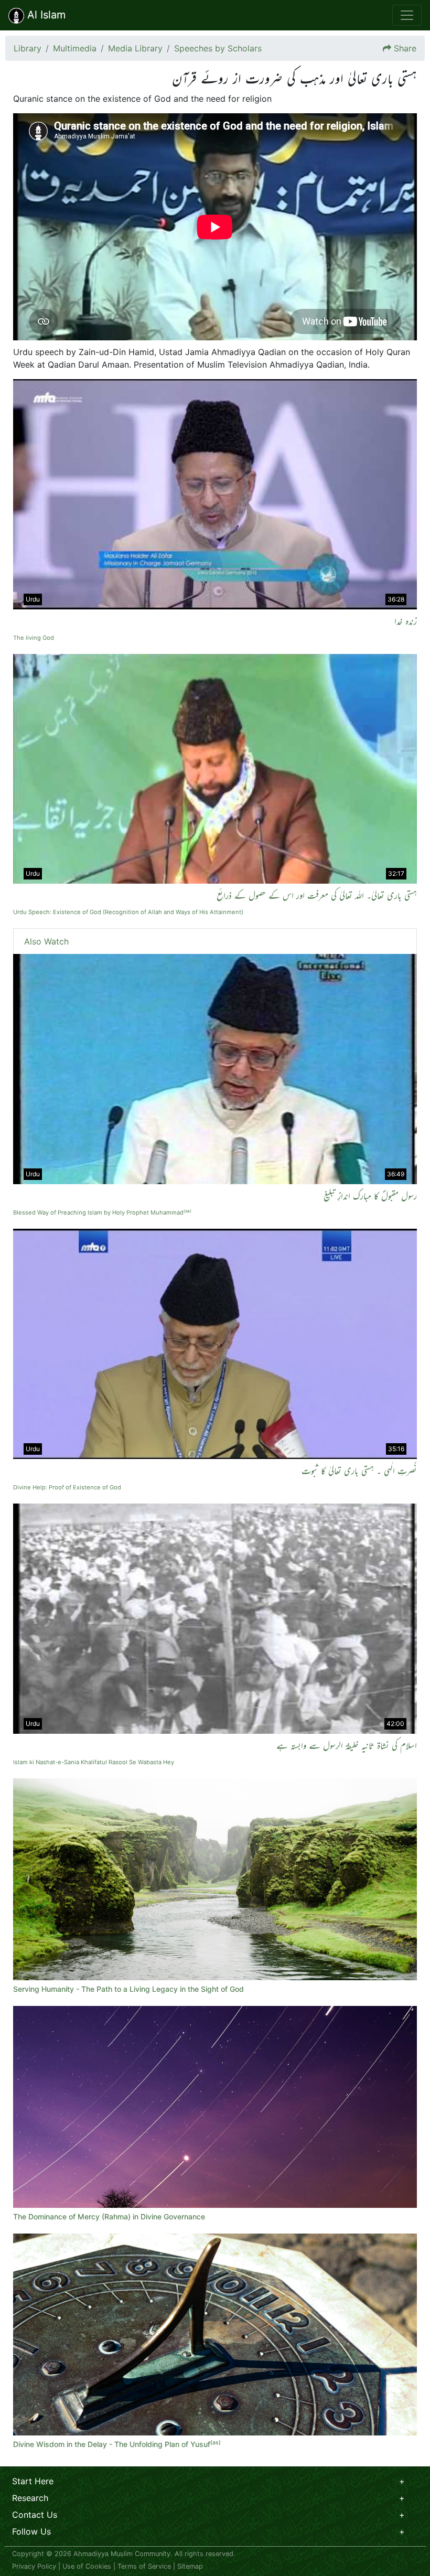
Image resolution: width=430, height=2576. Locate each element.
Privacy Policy (34, 2566)
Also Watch (46, 941)
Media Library (135, 48)
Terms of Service (144, 2566)
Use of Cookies (87, 2566)
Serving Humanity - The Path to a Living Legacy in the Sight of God (128, 1989)
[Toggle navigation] (407, 15)
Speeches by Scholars (218, 48)
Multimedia (75, 48)
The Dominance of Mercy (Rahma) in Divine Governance (109, 2217)
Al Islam (45, 15)
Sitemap (190, 2566)
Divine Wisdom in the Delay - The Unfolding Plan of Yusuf (117, 2444)
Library (28, 48)
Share (405, 48)
